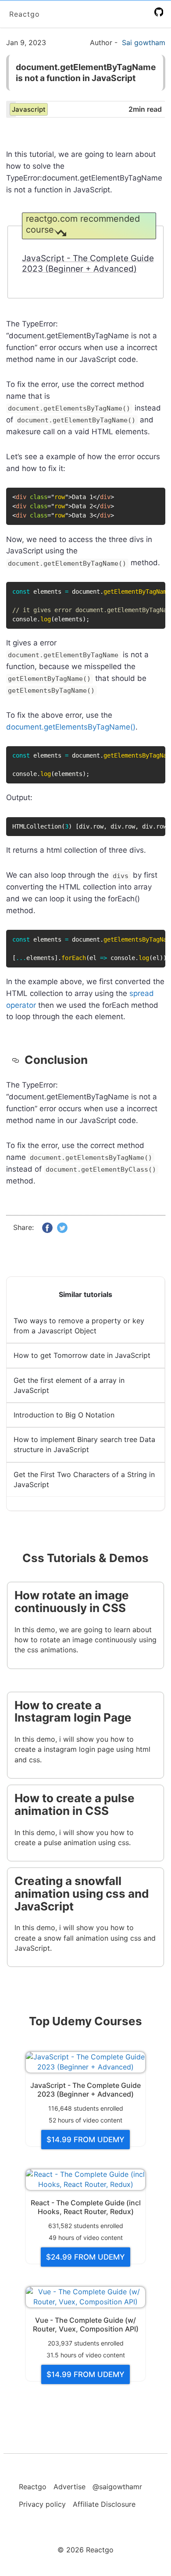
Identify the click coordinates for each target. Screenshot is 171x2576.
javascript (29, 109)
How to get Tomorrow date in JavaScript (82, 1355)
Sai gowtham (144, 43)
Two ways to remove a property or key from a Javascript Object (79, 1326)
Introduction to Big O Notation (64, 1415)
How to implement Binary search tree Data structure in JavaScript (84, 1444)
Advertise (69, 2487)
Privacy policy (42, 2504)
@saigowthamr (117, 2487)
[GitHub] (160, 12)
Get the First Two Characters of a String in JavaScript (84, 1479)
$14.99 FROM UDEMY (85, 2140)
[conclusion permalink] (18, 1060)
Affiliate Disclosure (104, 2504)
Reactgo (25, 14)
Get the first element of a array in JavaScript (69, 1385)
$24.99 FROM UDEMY (85, 2257)
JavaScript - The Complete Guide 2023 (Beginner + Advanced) (88, 264)
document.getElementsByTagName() (71, 727)
